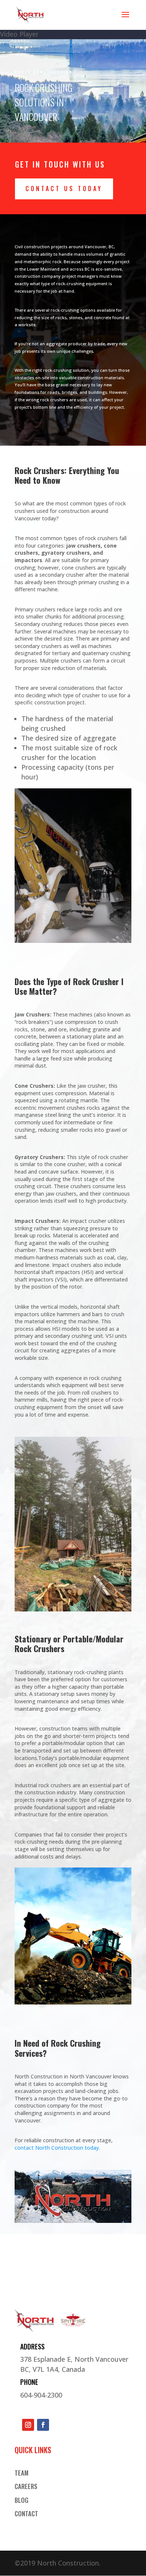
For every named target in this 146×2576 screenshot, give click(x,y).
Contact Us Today (64, 189)
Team (22, 2473)
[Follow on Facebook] (43, 2425)
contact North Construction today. (57, 2148)
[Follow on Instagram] (28, 2425)
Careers (26, 2487)
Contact (26, 2514)
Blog (22, 2501)
